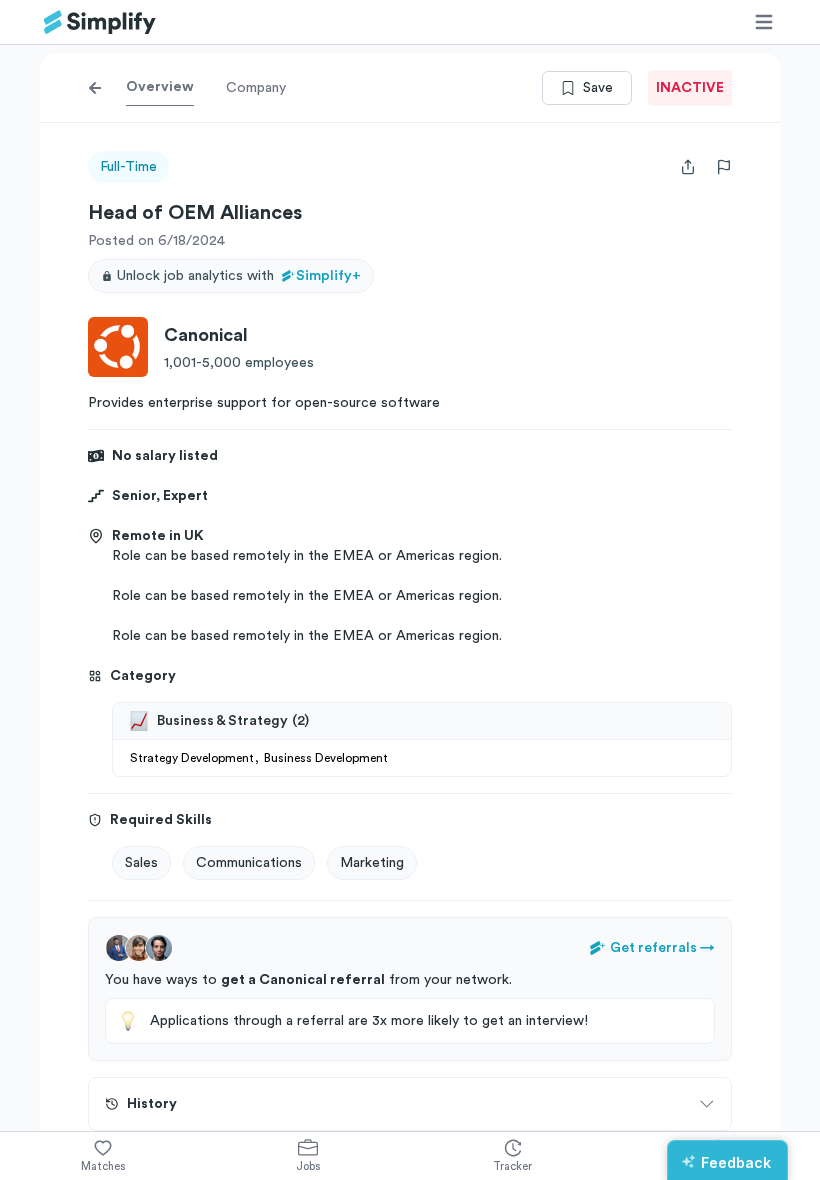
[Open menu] (764, 22)
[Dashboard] (100, 22)
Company (256, 88)
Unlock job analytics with (239, 276)
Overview (160, 87)
